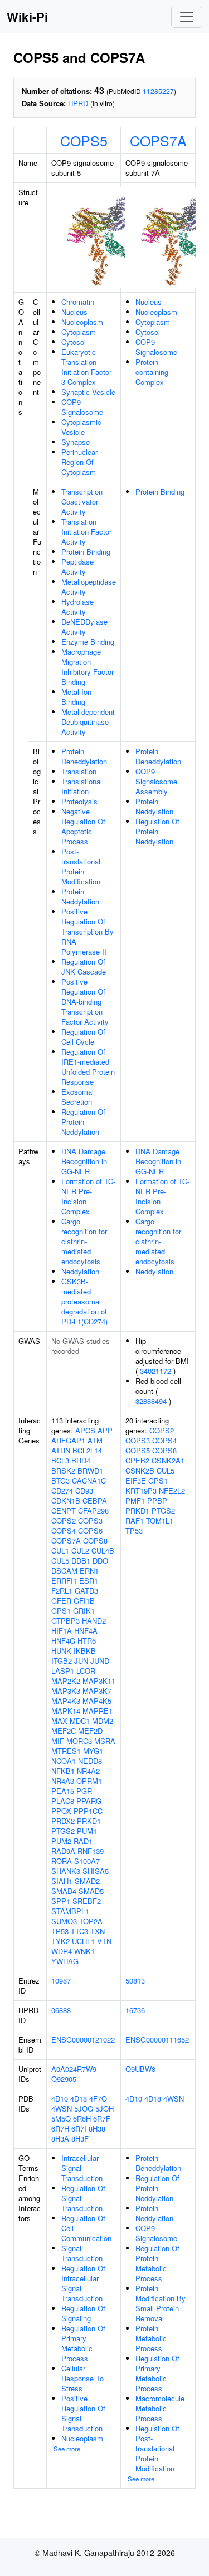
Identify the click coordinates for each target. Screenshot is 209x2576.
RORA (62, 1861)
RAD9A (63, 1851)
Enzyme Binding (88, 642)
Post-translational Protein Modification (81, 866)
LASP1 (63, 1671)
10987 (61, 1981)
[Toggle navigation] (187, 17)
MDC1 (80, 1721)
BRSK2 (63, 1470)
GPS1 (61, 1611)
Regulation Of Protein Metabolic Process (157, 2263)
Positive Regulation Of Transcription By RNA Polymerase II (88, 931)
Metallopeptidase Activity (89, 587)
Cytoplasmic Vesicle (81, 427)
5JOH (104, 2108)
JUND (100, 1661)
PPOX (61, 1811)
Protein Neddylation (80, 896)
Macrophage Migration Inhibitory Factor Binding (88, 667)
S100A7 (87, 1861)
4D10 (60, 2098)
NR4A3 (63, 1781)
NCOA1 (64, 1761)
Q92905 (64, 2079)
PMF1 (135, 1500)
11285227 (158, 91)
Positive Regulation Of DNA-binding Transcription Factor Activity (85, 1002)
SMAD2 (87, 1881)
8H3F (80, 2139)
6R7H (60, 2128)
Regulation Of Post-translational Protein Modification (157, 2448)
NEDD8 (90, 1761)
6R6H (82, 2118)
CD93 (84, 1490)
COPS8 (95, 1541)
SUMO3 (64, 1921)
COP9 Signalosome (82, 407)
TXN (98, 1931)
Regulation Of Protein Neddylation (83, 1122)
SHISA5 (96, 1871)
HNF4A (86, 1631)
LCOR (86, 1671)
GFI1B (84, 1601)
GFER (61, 1601)
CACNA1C (89, 1480)
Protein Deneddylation (84, 756)
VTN (104, 1941)
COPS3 (90, 1521)
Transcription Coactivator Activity (82, 501)
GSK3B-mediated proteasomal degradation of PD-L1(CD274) (84, 1301)
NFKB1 (63, 1771)
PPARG (89, 1801)
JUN (81, 1661)
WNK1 (84, 1951)
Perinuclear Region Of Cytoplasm (79, 462)
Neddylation (80, 1271)
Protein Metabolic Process (151, 2338)
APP (105, 1430)
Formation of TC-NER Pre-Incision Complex (88, 1196)
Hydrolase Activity (77, 607)
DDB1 (81, 1561)
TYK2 (60, 1941)
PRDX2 (63, 1821)
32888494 (151, 1401)
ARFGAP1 (68, 1440)
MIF (58, 1741)
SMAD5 (91, 1891)
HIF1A (62, 1631)
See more (67, 2449)
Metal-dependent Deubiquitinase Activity (88, 722)
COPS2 (64, 1521)
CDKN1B (66, 1500)
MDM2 (103, 1721)
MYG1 (93, 1751)
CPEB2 (137, 1460)
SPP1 (61, 1901)
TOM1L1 (160, 1521)
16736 (135, 2010)
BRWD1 (90, 1470)
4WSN (62, 2108)
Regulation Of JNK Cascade (84, 966)
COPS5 (84, 140)
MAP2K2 (66, 1681)
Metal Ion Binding (76, 697)
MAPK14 (66, 1711)
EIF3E (136, 1480)
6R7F (102, 2118)
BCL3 (60, 1460)
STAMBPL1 (70, 1911)
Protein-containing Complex (152, 372)
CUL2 (80, 1551)
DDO (100, 1561)
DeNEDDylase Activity (84, 627)
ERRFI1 (64, 1581)
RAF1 (135, 1521)
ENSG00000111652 (157, 2039)
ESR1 (89, 1581)
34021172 (155, 1371)
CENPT (64, 1511)
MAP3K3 (66, 1691)
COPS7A (158, 140)
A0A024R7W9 (74, 2069)
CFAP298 (93, 1511)
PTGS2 (63, 1831)
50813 (135, 1981)
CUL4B (103, 1551)
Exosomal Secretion (77, 1097)
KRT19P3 (141, 1490)
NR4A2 (88, 1771)
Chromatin (78, 302)
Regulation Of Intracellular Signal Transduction (83, 2283)
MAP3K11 (99, 1681)
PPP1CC (88, 1811)
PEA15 (63, 1791)
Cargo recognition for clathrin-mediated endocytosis (84, 1241)
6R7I (79, 2128)
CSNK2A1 (168, 1460)
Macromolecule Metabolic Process (160, 2408)
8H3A (60, 2139)
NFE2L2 (172, 1490)
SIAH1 (62, 1881)
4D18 (79, 2098)
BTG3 (60, 1480)
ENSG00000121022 (83, 2039)
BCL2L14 (87, 1450)
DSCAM (64, 1571)
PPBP (157, 1500)
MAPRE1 (98, 1711)
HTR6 (87, 1641)
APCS (85, 1430)
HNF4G (63, 1641)
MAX (59, 1721)
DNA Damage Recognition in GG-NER (84, 1161)
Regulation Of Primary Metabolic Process (83, 2343)
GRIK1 (84, 1611)
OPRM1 (89, 1781)
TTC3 (79, 1931)
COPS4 (64, 1531)
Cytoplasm (79, 332)
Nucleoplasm (82, 322)
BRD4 (81, 1460)
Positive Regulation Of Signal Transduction (83, 2413)
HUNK (61, 1651)
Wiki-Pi (27, 17)
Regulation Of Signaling (83, 2313)
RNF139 (91, 1851)
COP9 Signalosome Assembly (156, 781)
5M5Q (61, 2118)
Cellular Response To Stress (82, 2378)
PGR (84, 1791)
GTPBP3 (65, 1621)
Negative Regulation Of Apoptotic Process (83, 826)
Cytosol (74, 342)
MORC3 (79, 1741)
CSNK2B (140, 1470)
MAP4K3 (66, 1701)
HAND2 (94, 1621)
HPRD (78, 103)
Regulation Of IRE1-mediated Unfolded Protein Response (88, 1067)
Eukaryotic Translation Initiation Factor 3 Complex (86, 367)
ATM (95, 1440)
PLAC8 (63, 1801)
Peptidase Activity (77, 567)
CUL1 (60, 1551)
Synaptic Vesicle (88, 392)
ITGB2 (62, 1661)
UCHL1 (83, 1941)
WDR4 (62, 1951)
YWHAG (65, 1961)
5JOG (84, 2108)
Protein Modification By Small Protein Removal (161, 2303)
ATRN (61, 1450)
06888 (61, 2010)
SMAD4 (64, 1891)
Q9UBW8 (140, 2069)
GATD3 (86, 1591)
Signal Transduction (82, 2253)
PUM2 (61, 1841)
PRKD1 (89, 1821)
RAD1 (83, 1841)
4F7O (98, 2098)
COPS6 (90, 1531)
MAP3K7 (97, 1691)
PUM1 (87, 1831)
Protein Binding (86, 552)
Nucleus (74, 312)
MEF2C (64, 1731)
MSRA (105, 1741)
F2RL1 (62, 1591)
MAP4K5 (97, 1701)
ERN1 (89, 1571)
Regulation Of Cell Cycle (83, 1037)
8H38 (97, 2128)
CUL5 (60, 1561)
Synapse (76, 442)
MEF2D (90, 1731)
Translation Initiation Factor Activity (86, 531)
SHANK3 (66, 1871)
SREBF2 (87, 1901)
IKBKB (85, 1651)
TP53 (60, 1931)
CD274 (62, 1490)
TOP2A (91, 1921)
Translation (79, 771)
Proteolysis (79, 801)
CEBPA (95, 1500)
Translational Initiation (82, 786)
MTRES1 (66, 1751)
